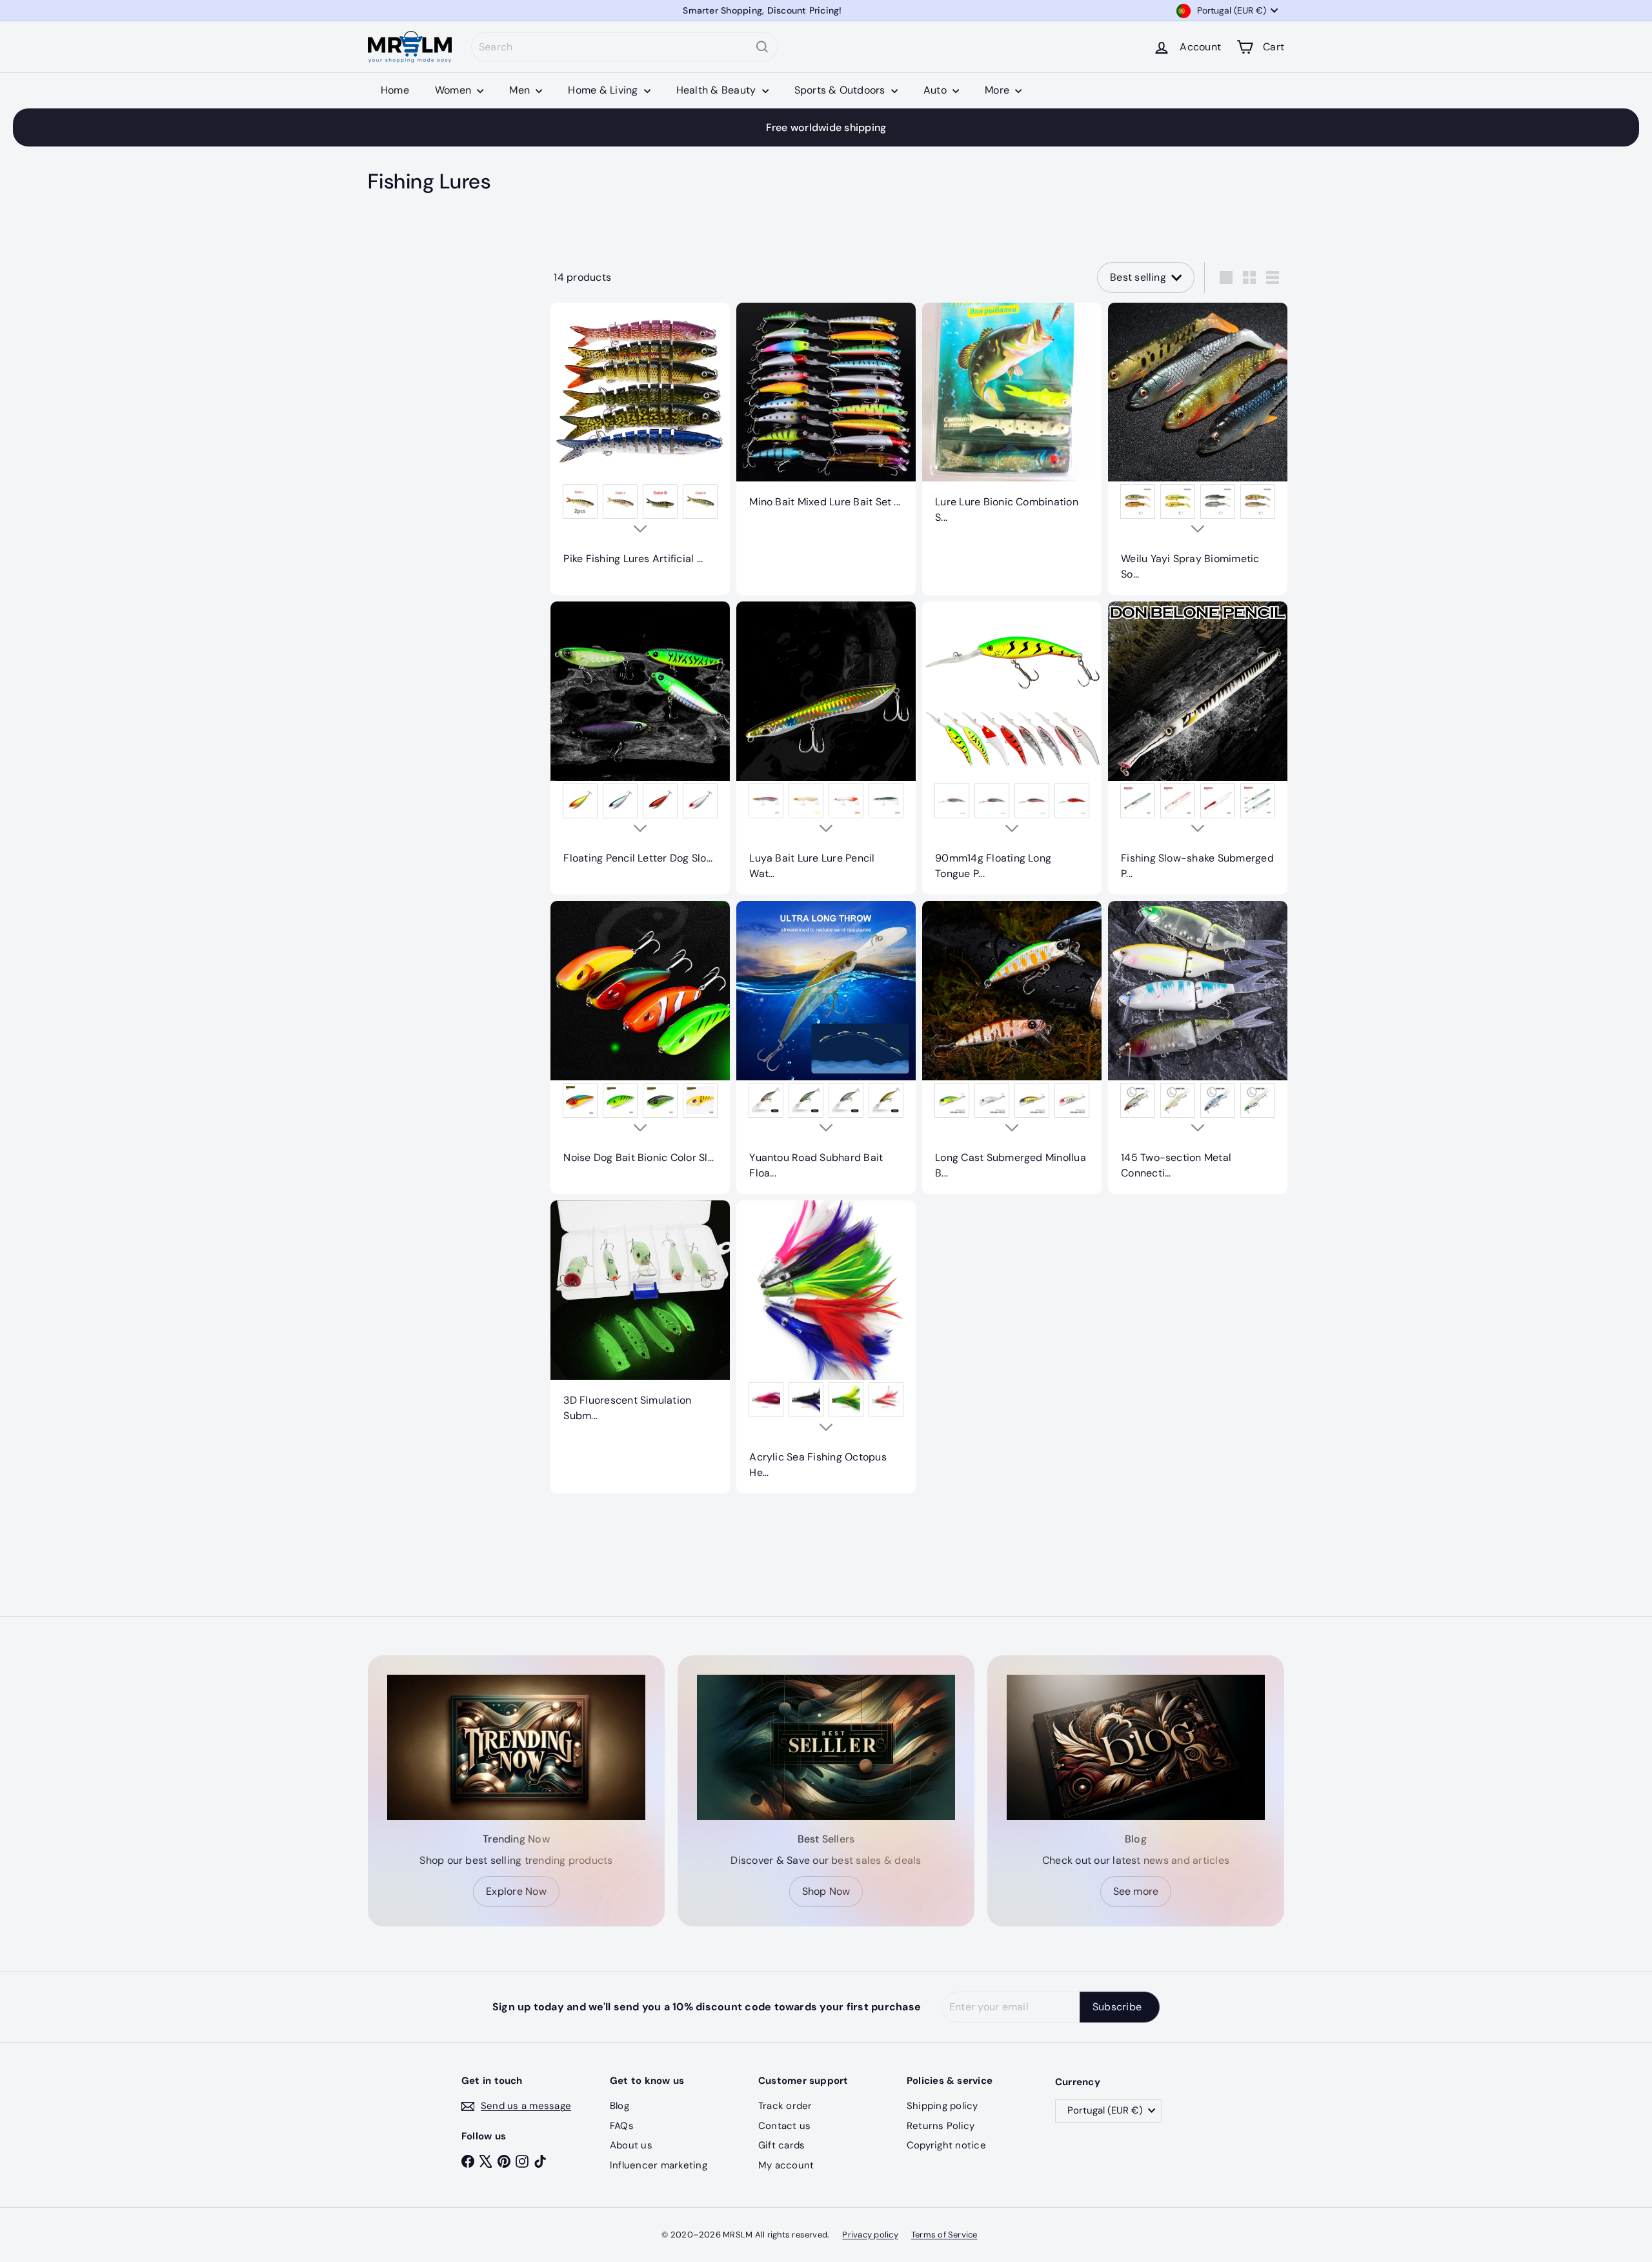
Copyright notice (946, 2145)
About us (631, 2145)
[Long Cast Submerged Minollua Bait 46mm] (1012, 1047)
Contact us (784, 2126)
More (998, 90)
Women (454, 90)
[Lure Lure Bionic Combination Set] (1012, 421)
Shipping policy (942, 2106)
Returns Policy (941, 2126)
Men (521, 90)
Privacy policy (870, 2235)
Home (395, 90)
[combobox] (624, 47)
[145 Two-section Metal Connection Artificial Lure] (1198, 1047)
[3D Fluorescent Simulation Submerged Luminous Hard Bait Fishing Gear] (640, 1318)
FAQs (622, 2126)
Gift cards (781, 2145)
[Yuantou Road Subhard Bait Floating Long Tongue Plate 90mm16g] (826, 1047)
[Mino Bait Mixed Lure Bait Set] (826, 413)
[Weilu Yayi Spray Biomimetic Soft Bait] (1198, 449)
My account (786, 2165)
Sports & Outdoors (841, 90)
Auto (936, 90)
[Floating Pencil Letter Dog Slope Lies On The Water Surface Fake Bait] (640, 740)
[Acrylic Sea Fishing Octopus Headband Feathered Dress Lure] (826, 1347)
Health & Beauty (718, 90)
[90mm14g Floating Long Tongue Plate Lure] (1012, 748)
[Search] (762, 47)
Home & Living (604, 90)
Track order (785, 2106)
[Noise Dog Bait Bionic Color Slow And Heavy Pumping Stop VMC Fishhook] (640, 1040)
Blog (619, 2106)
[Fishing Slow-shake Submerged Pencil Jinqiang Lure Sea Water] (1198, 748)
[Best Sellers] (826, 1747)
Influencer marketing (659, 2165)
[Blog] (1136, 1747)
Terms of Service (944, 2235)
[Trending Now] (516, 1747)
